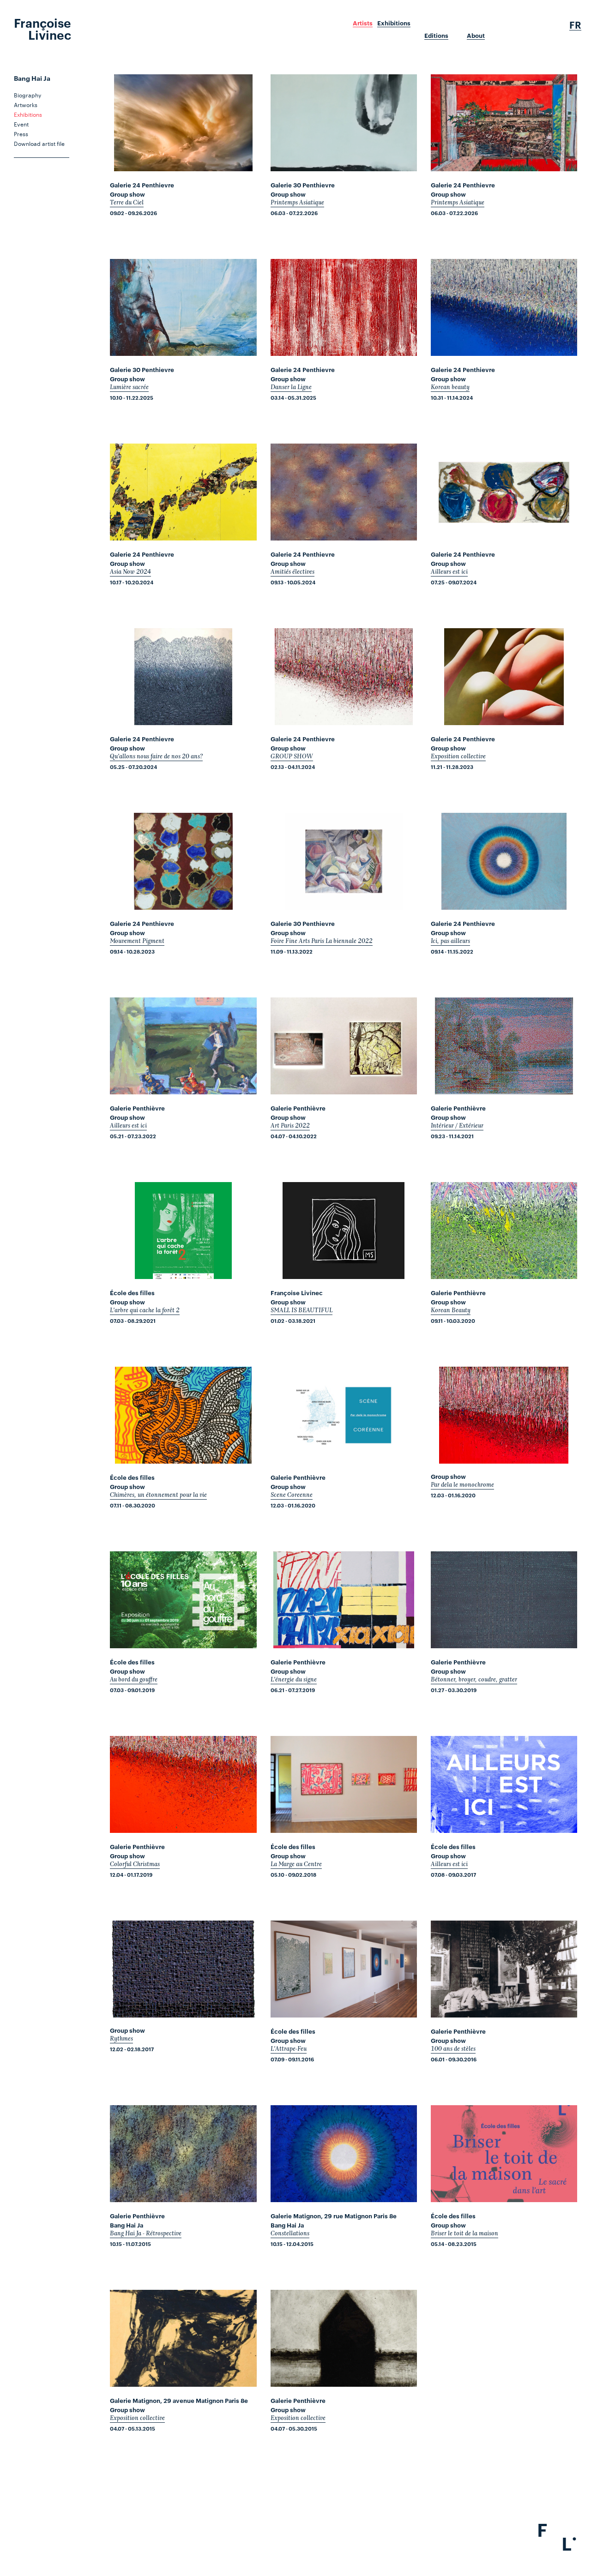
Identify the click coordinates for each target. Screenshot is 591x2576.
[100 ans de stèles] (504, 1969)
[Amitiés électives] (344, 492)
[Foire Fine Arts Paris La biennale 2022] (344, 861)
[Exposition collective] (504, 677)
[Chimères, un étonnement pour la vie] (183, 1415)
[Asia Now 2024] (183, 492)
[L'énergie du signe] (344, 1600)
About (476, 36)
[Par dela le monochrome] (504, 1415)
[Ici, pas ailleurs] (504, 861)
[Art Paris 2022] (344, 1046)
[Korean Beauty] (504, 1231)
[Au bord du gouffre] (183, 1600)
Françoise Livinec (42, 28)
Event (21, 124)
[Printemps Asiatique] (344, 123)
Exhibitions (394, 23)
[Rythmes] (183, 1969)
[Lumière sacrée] (183, 307)
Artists (363, 23)
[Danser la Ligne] (344, 307)
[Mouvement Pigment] (183, 861)
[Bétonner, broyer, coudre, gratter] (504, 1600)
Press (21, 133)
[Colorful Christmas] (183, 1784)
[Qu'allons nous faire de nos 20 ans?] (183, 677)
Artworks (26, 104)
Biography (27, 95)
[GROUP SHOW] (344, 677)
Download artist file (39, 143)
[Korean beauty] (504, 307)
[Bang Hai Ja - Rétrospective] (183, 2154)
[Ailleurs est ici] (504, 492)
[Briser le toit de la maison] (504, 2154)
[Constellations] (344, 2154)
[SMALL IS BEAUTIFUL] (344, 1231)
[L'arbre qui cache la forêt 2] (183, 1231)
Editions (436, 36)
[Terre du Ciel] (183, 123)
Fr (575, 25)
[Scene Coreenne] (344, 1415)
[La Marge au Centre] (344, 1784)
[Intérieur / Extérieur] (504, 1046)
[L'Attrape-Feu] (344, 1969)
